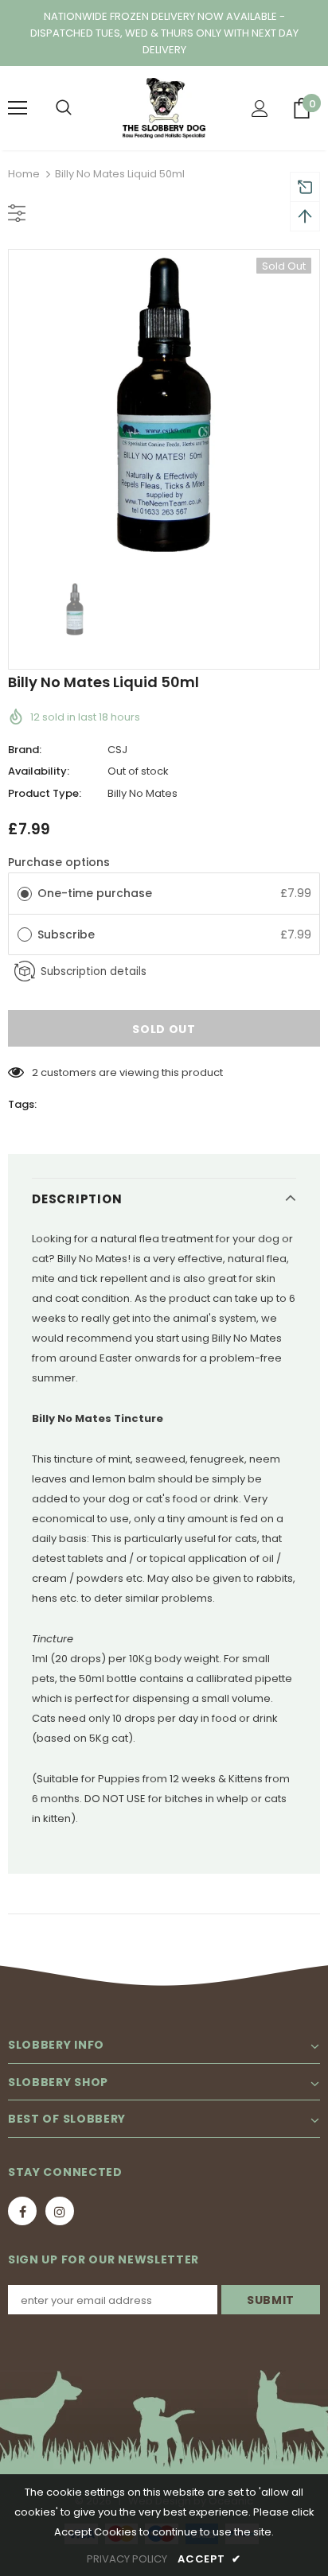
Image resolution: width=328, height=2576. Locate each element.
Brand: (25, 750)
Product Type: (45, 793)
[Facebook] (22, 2211)
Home (24, 174)
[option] (164, 405)
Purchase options (59, 862)
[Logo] (164, 108)
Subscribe (68, 934)
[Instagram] (60, 2211)
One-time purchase (95, 893)
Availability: (39, 771)
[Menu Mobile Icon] (18, 108)
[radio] (25, 893)
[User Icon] (260, 109)
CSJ (117, 750)
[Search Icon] (64, 108)
